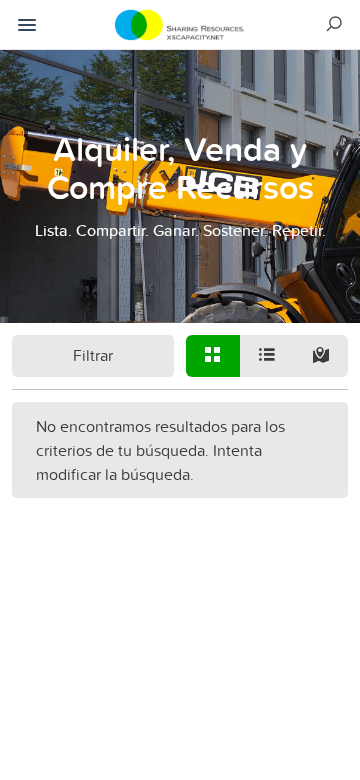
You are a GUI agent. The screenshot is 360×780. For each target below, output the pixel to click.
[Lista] (267, 356)
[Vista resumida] (213, 356)
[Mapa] (321, 356)
